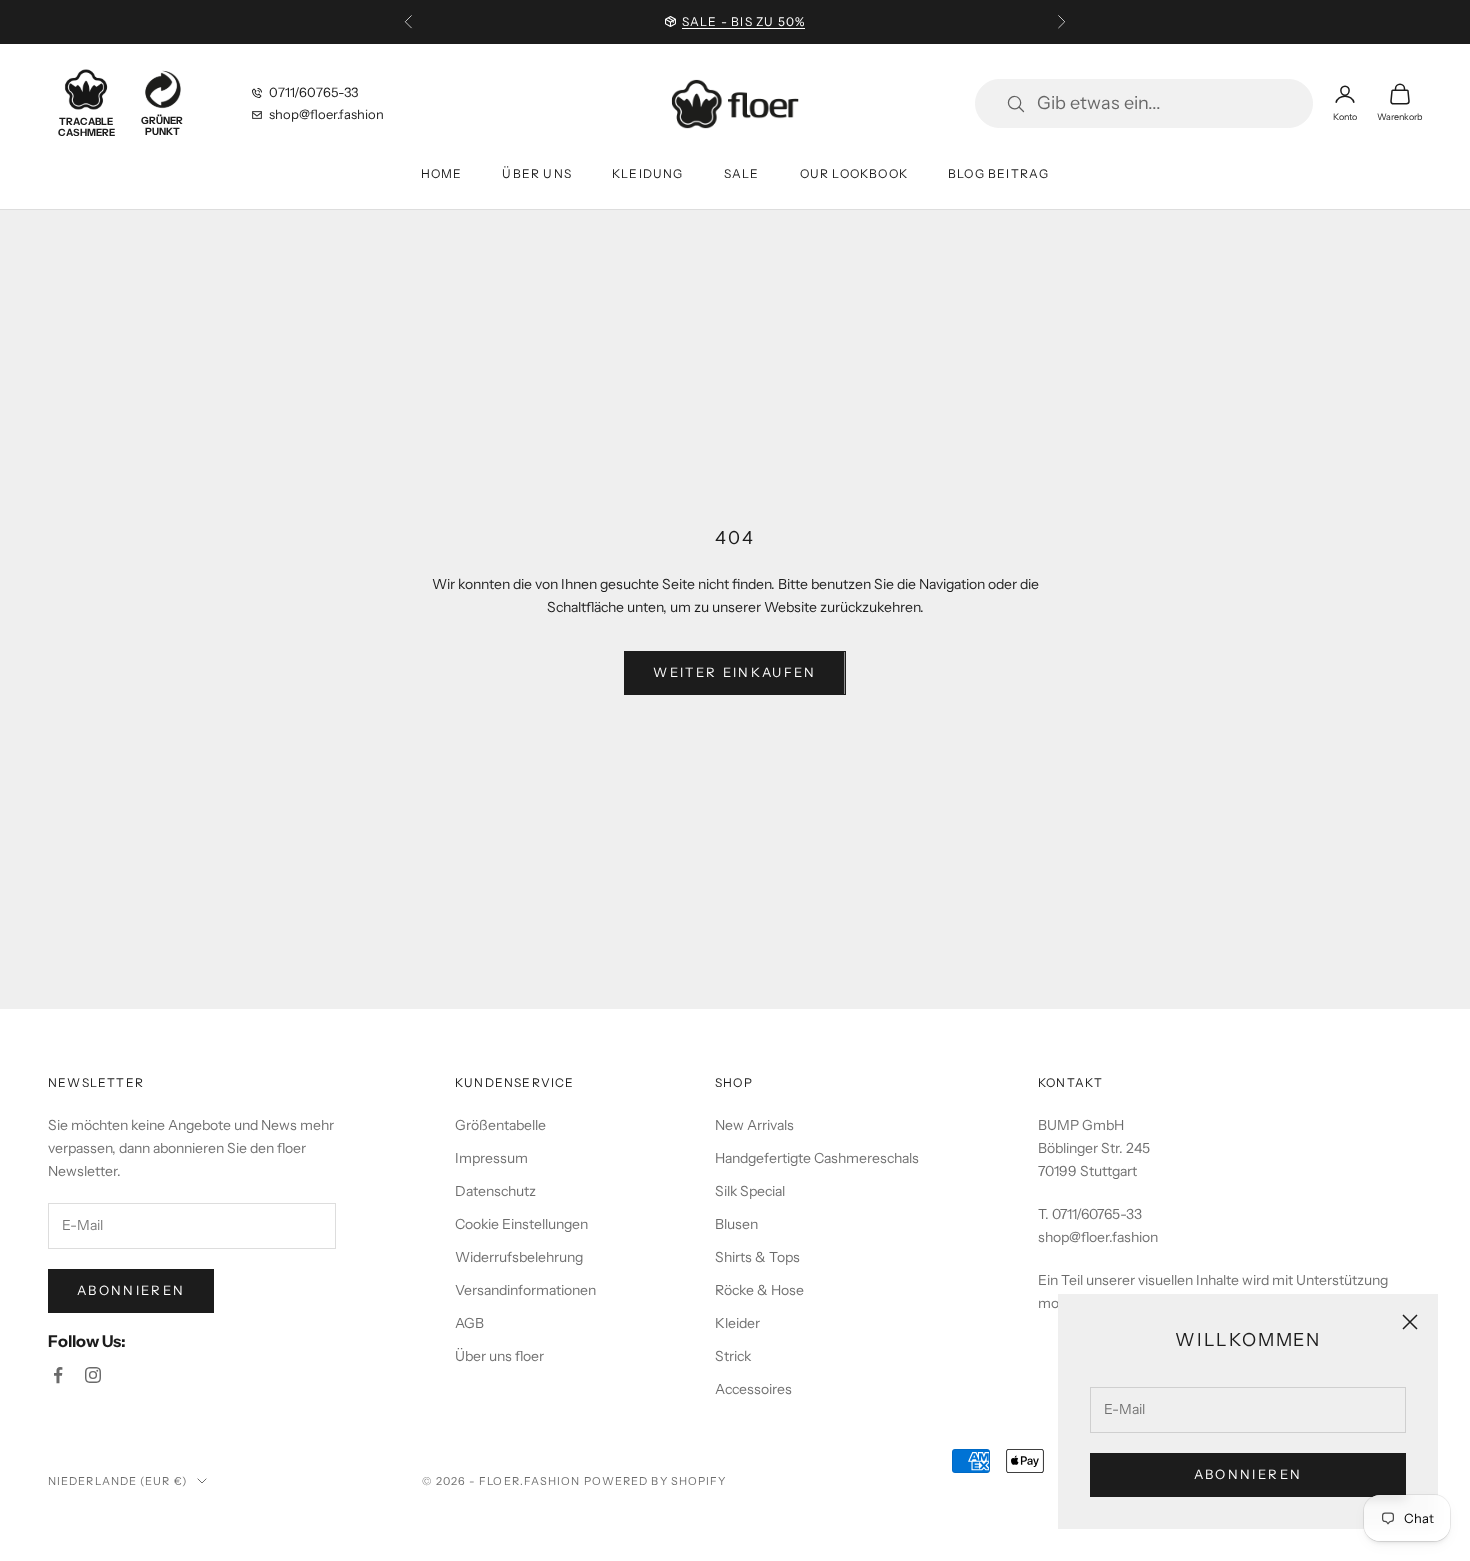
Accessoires (753, 1389)
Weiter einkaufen (734, 672)
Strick (733, 1356)
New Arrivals (754, 1125)
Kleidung (648, 173)
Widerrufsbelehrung (519, 1257)
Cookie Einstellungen (521, 1224)
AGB (469, 1323)
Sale (742, 173)
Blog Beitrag (998, 173)
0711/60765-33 (313, 92)
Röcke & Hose (759, 1290)
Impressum (491, 1158)
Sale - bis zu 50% (743, 21)
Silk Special (750, 1191)
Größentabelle (500, 1125)
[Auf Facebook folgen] (58, 1375)
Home (442, 173)
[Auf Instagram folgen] (93, 1375)
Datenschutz (495, 1191)
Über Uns (537, 173)
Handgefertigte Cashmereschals (817, 1158)
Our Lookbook (854, 173)
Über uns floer (499, 1356)
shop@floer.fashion (326, 114)
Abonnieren (1248, 1474)
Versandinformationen (525, 1290)
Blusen (736, 1224)
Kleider (737, 1323)
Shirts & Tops (757, 1257)
